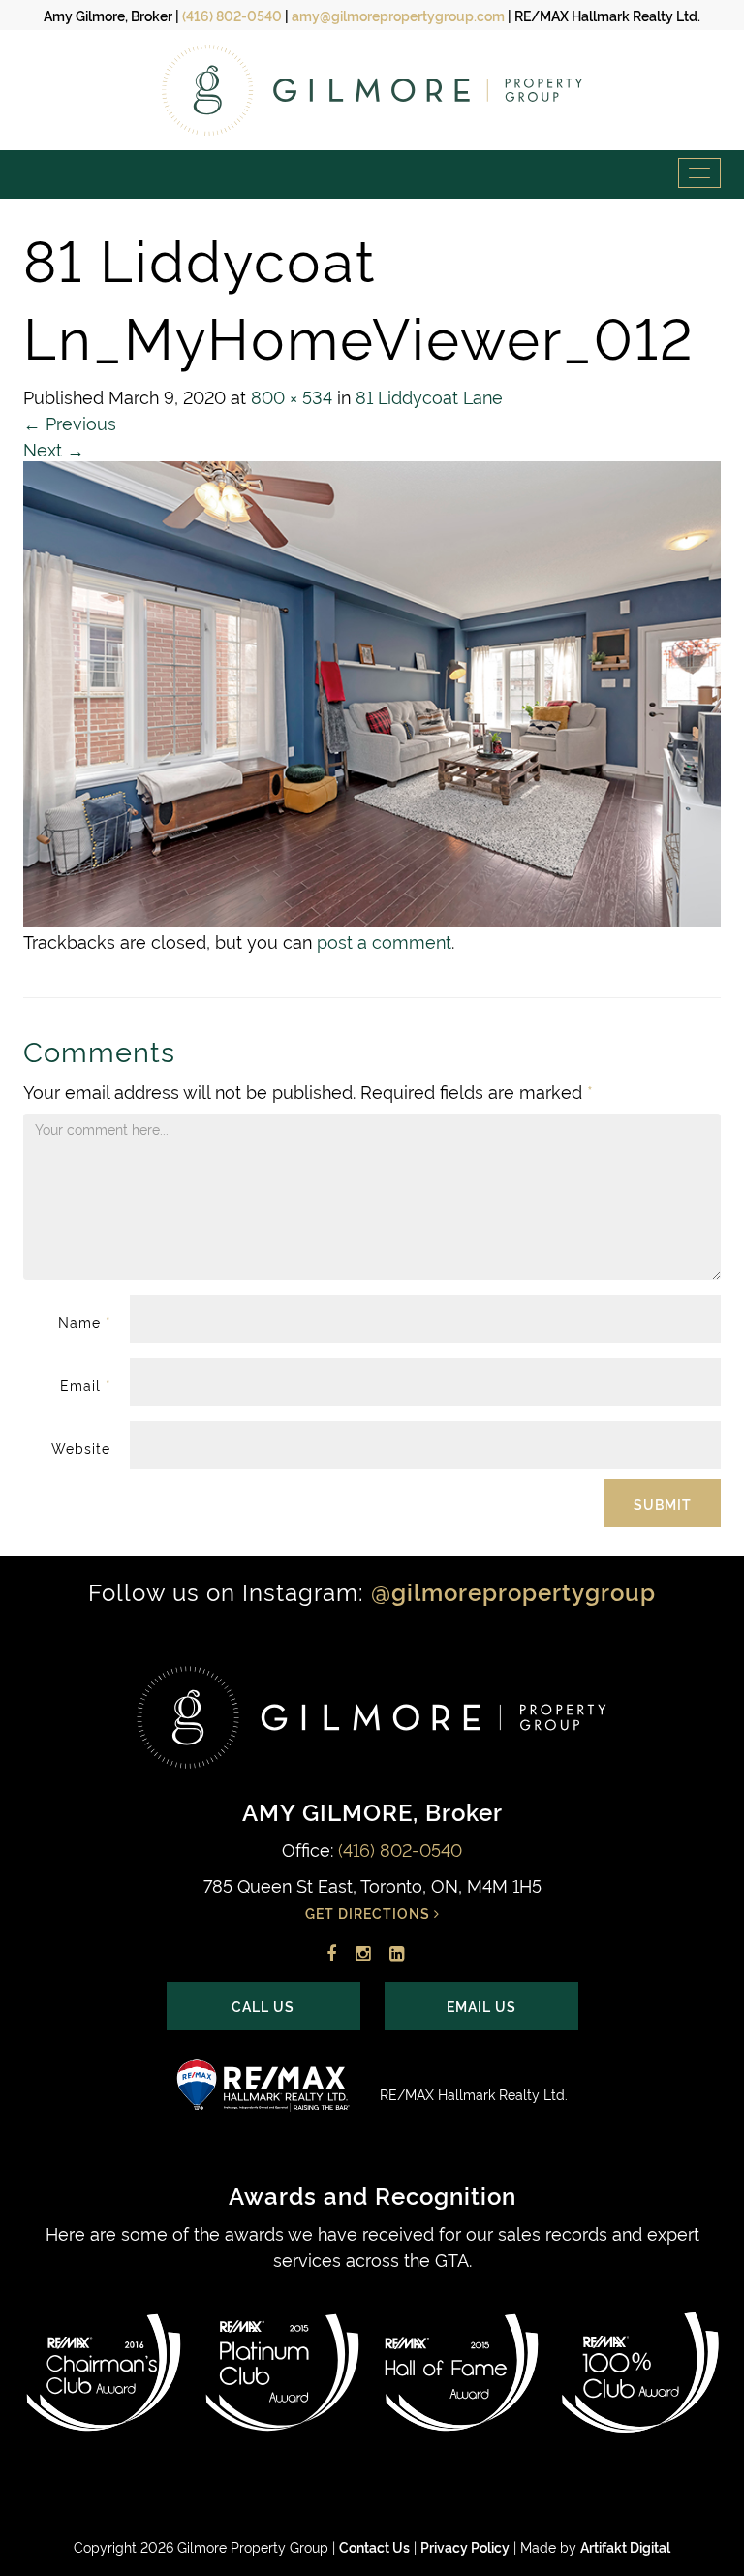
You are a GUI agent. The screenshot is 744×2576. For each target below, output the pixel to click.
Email (85, 1384)
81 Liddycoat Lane (429, 396)
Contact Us (374, 2546)
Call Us (263, 2006)
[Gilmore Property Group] (372, 90)
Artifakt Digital (625, 2546)
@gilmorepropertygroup (513, 1591)
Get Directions (370, 1913)
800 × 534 (292, 396)
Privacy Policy (465, 2546)
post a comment (384, 941)
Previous (70, 422)
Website (81, 1447)
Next (54, 448)
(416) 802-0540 (232, 15)
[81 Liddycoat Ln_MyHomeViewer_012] (372, 689)
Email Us (481, 2006)
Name (84, 1321)
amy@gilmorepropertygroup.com (398, 15)
